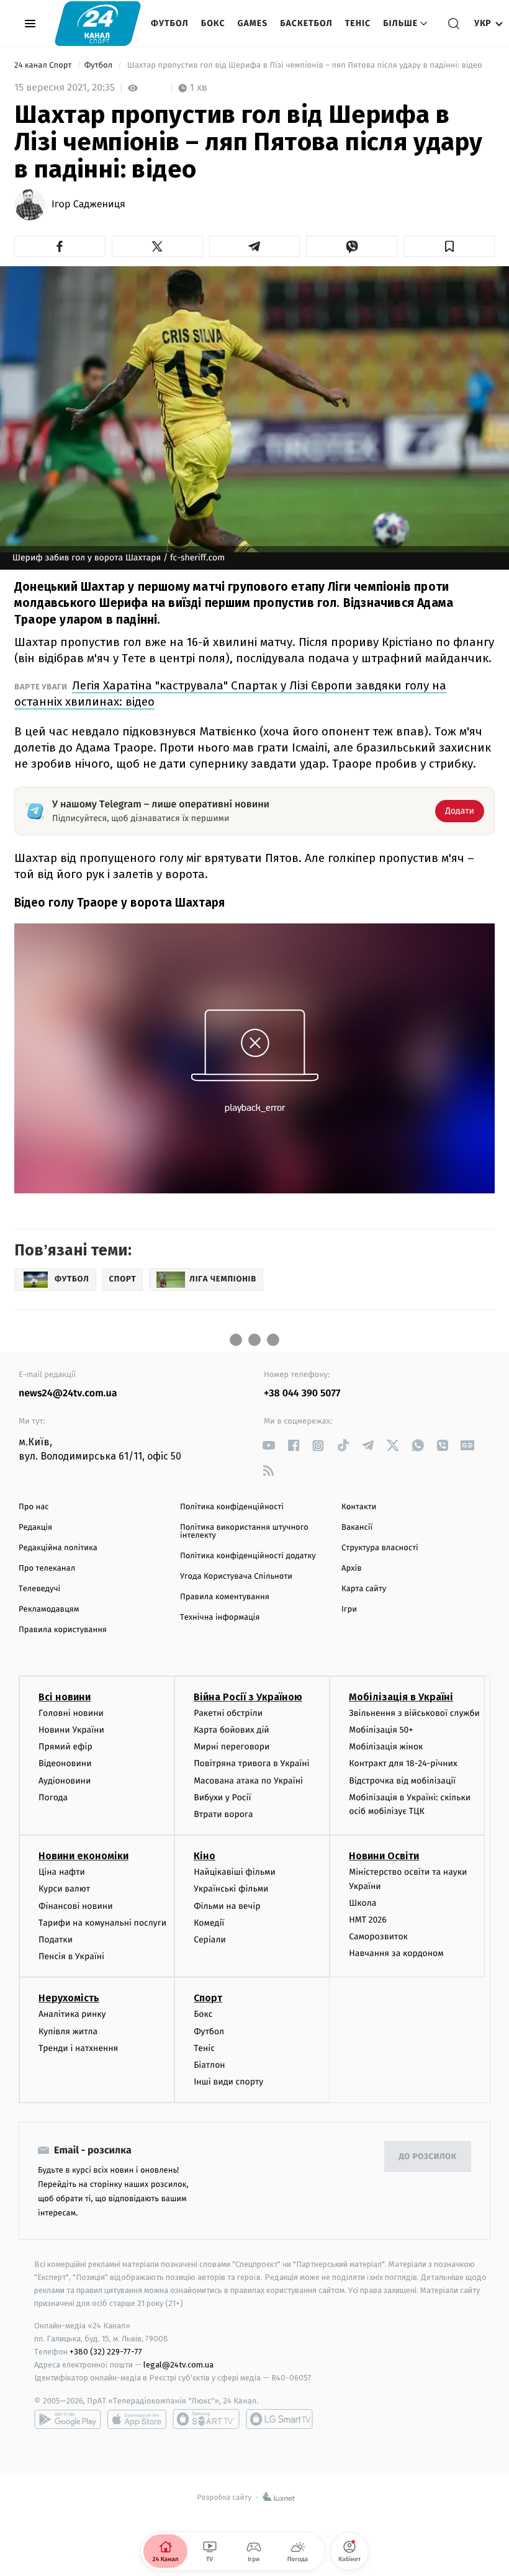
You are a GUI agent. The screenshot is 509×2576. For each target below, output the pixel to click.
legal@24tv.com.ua (178, 2365)
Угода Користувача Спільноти (236, 1577)
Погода (53, 1797)
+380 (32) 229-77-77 (106, 2352)
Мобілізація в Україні (401, 1697)
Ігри (349, 1609)
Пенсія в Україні (71, 1956)
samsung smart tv (279, 2419)
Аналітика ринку (72, 2014)
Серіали (210, 1940)
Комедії (209, 1923)
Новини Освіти (384, 1856)
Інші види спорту (228, 2082)
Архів (351, 1568)
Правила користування (63, 1630)
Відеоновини (65, 1763)
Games (253, 23)
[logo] (98, 23)
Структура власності (380, 1548)
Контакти (359, 1507)
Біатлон (209, 2065)
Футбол (170, 23)
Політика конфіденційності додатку (248, 1556)
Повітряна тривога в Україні (251, 1763)
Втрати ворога (223, 1814)
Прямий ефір (65, 1747)
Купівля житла (68, 2031)
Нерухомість (69, 1998)
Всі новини (65, 1697)
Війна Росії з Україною (248, 1697)
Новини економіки (83, 1856)
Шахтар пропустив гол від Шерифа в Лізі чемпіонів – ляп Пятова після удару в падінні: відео (304, 65)
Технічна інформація (220, 1618)
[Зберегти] (449, 246)
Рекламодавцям (49, 1609)
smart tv (206, 2419)
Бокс (213, 23)
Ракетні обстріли (228, 1713)
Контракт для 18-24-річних (403, 1763)
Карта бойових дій (232, 1730)
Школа (363, 1903)
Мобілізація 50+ (381, 1730)
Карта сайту (364, 1589)
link (268, 1446)
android (68, 2419)
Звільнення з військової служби (414, 1713)
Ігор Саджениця (88, 205)
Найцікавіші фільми (235, 1872)
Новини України (71, 1730)
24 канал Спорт (44, 65)
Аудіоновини (65, 1781)
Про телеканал (47, 1568)
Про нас (34, 1507)
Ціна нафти (62, 1872)
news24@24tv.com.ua (68, 1393)
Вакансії (357, 1528)
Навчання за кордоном (396, 1953)
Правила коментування (225, 1597)
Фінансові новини (76, 1906)
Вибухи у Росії (222, 1797)
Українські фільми (231, 1889)
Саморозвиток (378, 1936)
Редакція (35, 1528)
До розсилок (428, 2157)
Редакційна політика (58, 1548)
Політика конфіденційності (232, 1507)
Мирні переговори (232, 1747)
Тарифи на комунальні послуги (102, 1923)
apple (137, 2419)
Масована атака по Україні (248, 1781)
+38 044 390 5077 (302, 1393)
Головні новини (71, 1713)
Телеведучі (39, 1589)
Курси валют (64, 1889)
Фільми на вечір (227, 1906)
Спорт (208, 1998)
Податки (56, 1940)
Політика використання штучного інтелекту (244, 1532)
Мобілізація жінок (386, 1747)
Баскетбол (306, 23)
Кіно (205, 1856)
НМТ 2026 (368, 1920)
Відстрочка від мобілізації (402, 1781)
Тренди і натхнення (78, 2048)
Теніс (358, 23)
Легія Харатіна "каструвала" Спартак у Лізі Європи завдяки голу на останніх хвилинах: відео (230, 693)
